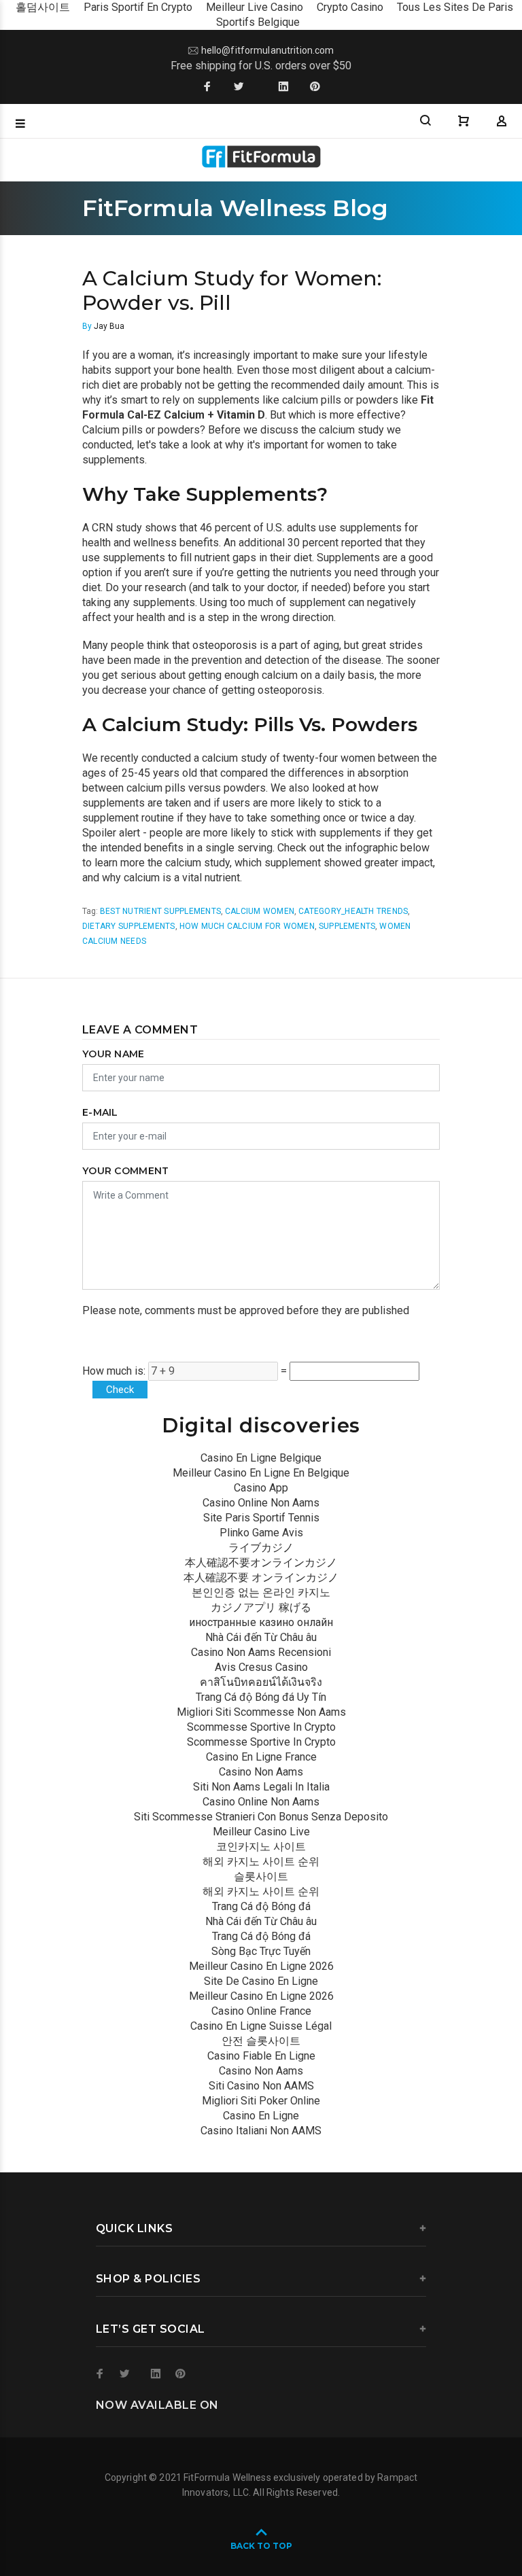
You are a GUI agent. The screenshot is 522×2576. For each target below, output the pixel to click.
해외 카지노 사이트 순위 (261, 1862)
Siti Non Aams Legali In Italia (261, 1787)
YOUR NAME (114, 1054)
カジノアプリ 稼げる (261, 1607)
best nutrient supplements (160, 911)
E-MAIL (100, 1112)
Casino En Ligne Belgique (261, 1458)
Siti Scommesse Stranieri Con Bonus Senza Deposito (261, 1817)
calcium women (260, 911)
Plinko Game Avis (261, 1533)
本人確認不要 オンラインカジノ (261, 1577)
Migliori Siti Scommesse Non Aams (261, 1712)
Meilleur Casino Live (261, 1832)
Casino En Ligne (261, 2116)
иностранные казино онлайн (261, 1622)
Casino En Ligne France (261, 1757)
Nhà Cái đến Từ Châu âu (261, 1637)
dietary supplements (129, 926)
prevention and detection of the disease (285, 660)
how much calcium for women (247, 926)
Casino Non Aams (261, 1772)
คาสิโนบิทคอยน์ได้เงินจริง (261, 1682)
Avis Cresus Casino (261, 1667)
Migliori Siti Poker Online (261, 2101)
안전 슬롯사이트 (261, 2041)
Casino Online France (261, 2011)
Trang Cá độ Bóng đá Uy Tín (261, 1697)
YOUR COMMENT (125, 1171)
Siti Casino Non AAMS (261, 2086)
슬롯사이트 (261, 1876)
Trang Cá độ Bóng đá (261, 1906)
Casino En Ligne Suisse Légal (261, 2026)
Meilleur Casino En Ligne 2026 (261, 1966)
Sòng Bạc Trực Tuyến (261, 1951)
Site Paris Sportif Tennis (261, 1518)
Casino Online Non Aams (261, 1503)
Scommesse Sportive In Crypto (261, 1727)
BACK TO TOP (261, 2546)
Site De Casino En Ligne (261, 1981)
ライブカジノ (261, 1548)
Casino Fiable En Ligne (261, 2056)
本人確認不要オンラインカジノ (261, 1563)
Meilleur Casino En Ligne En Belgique (261, 1473)
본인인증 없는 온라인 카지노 (261, 1592)
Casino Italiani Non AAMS (261, 2131)
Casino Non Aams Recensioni (261, 1652)
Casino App (261, 1488)
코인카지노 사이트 (261, 1847)
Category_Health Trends (353, 911)
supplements (347, 926)
